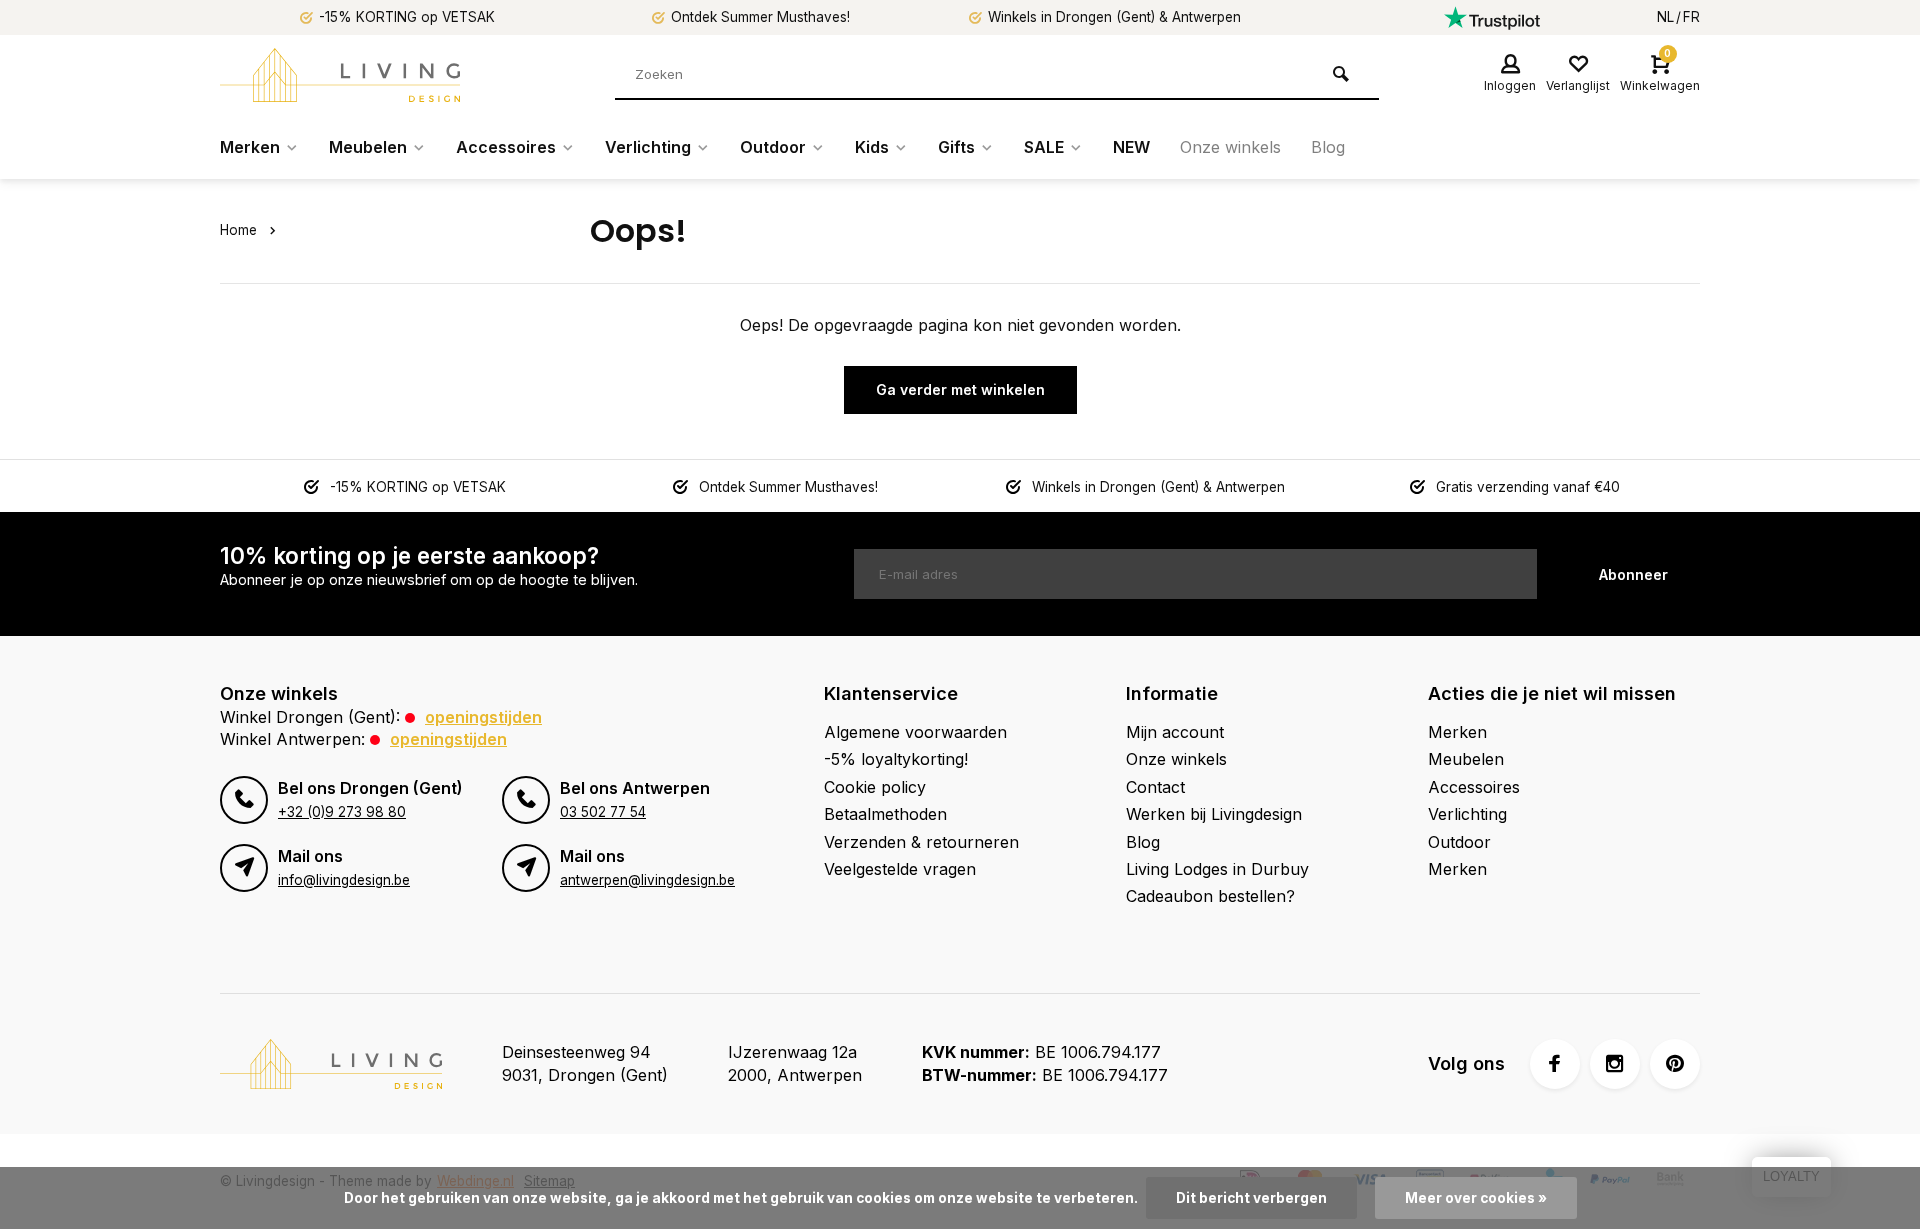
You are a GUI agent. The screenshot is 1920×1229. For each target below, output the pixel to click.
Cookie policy (875, 787)
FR (1691, 17)
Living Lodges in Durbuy (1217, 869)
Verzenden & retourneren (921, 842)
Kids (872, 147)
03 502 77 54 (603, 812)
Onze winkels (1230, 147)
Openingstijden (483, 717)
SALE (1044, 147)
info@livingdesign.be (344, 880)
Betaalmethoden (885, 814)
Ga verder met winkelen (960, 389)
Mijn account (1175, 732)
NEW (1131, 147)
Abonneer (1633, 574)
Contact (1155, 787)
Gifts (956, 147)
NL (1665, 17)
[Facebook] (1555, 1064)
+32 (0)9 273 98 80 (342, 812)
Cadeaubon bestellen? (1210, 896)
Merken (250, 147)
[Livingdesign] (340, 75)
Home (238, 230)
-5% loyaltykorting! (896, 759)
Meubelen (368, 147)
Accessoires (506, 147)
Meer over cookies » (1476, 1198)
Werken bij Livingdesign (1214, 814)
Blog (1328, 147)
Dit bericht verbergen (1251, 1198)
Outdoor (773, 147)
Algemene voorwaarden (915, 732)
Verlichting (648, 147)
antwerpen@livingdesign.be (647, 880)
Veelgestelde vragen (900, 869)
